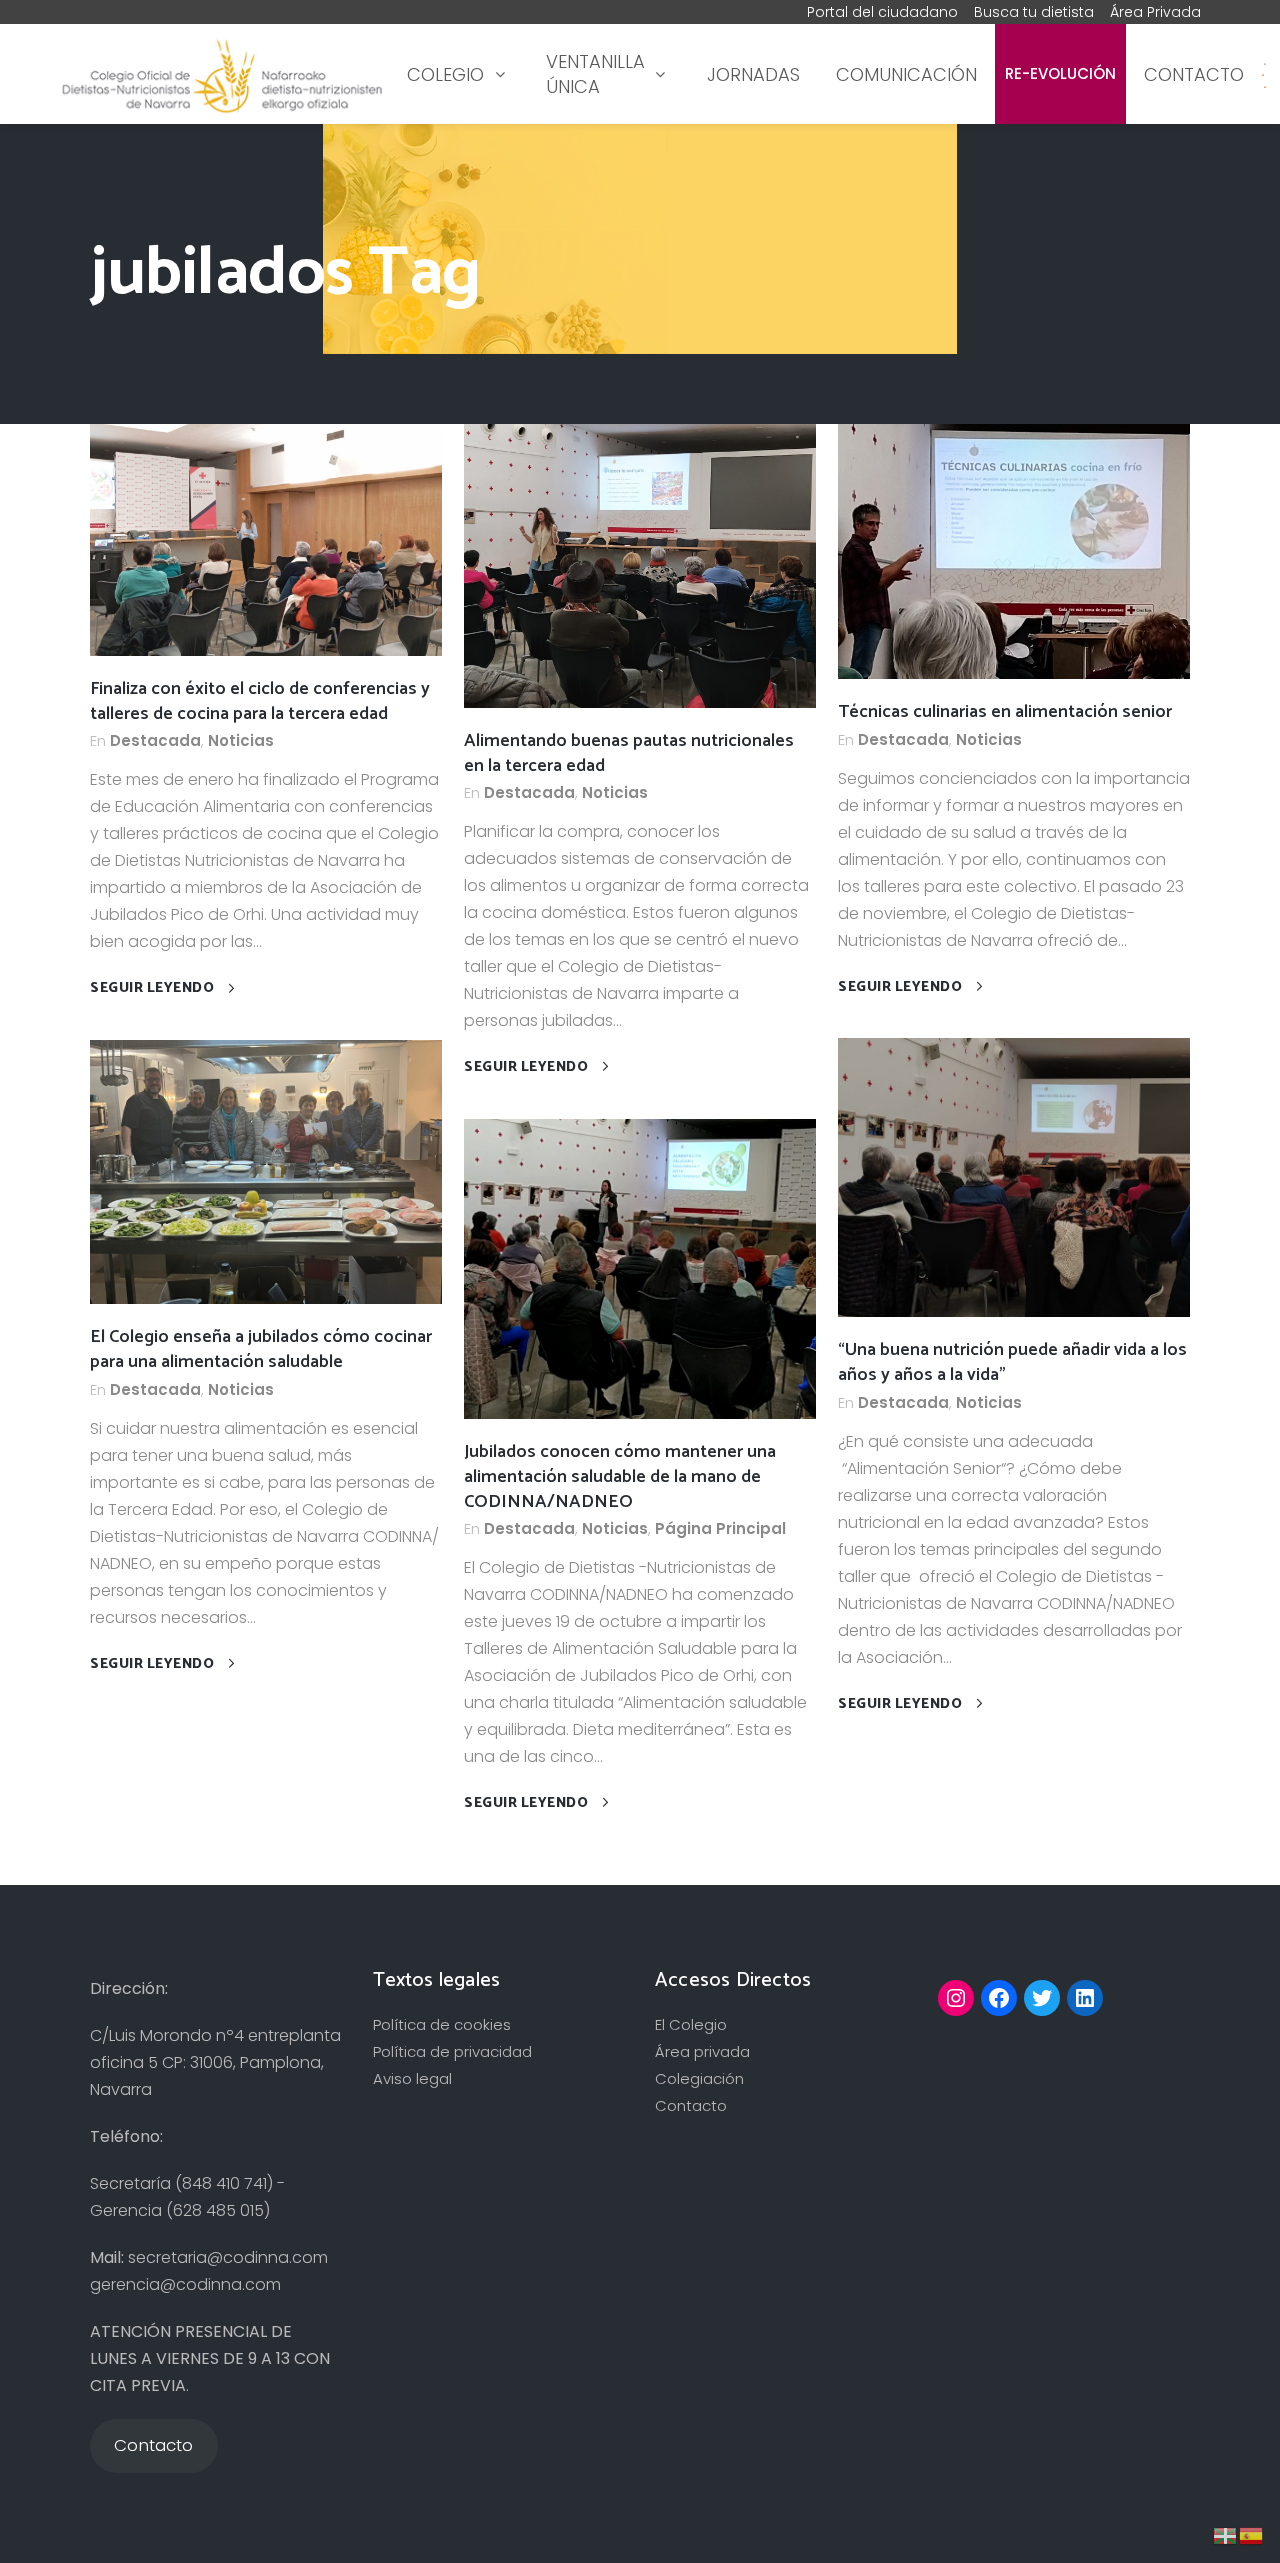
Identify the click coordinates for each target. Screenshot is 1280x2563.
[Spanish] (1263, 74)
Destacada (155, 740)
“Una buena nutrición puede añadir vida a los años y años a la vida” (1012, 1362)
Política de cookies (442, 2024)
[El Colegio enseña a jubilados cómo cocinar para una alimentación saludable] (266, 1170)
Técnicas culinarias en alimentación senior (1005, 712)
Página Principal (720, 1528)
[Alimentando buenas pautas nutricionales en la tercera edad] (640, 564)
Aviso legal (412, 2078)
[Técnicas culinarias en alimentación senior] (1014, 550)
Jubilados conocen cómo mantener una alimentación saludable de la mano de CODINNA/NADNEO (620, 1477)
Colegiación (699, 2078)
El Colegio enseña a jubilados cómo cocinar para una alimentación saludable (261, 1349)
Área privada (702, 2051)
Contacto (691, 2105)
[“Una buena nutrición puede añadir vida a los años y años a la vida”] (1014, 1176)
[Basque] (1226, 2534)
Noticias (241, 740)
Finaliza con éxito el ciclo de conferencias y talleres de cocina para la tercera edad (260, 701)
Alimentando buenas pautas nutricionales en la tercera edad (629, 753)
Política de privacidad (452, 2051)
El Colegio (691, 2024)
